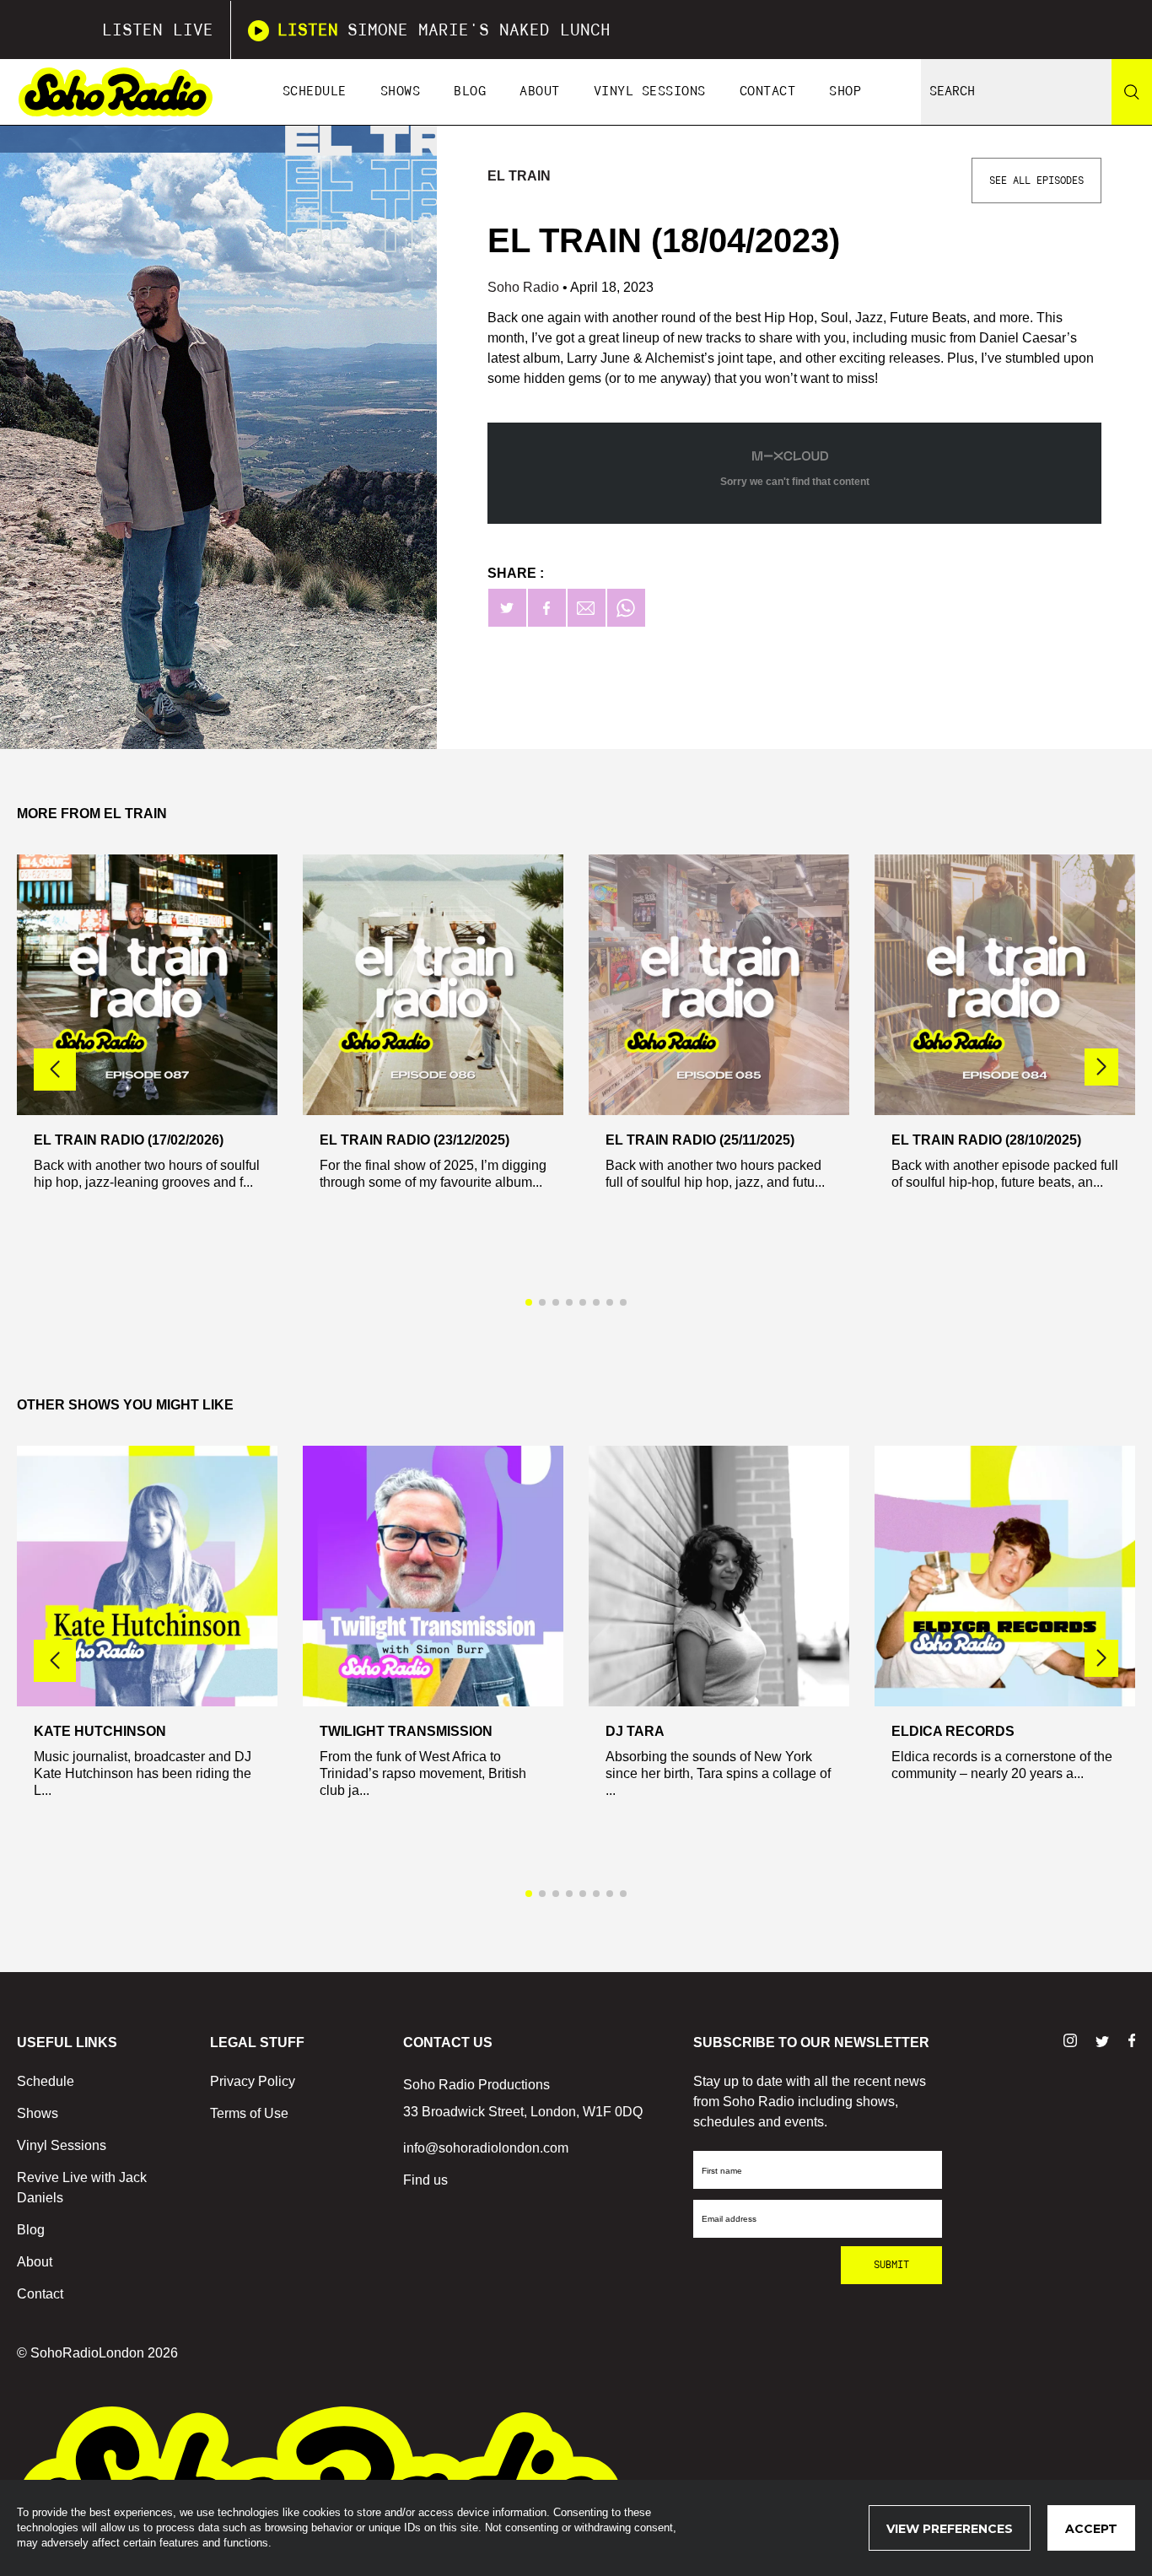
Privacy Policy (253, 2081)
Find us (425, 2180)
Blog (470, 92)
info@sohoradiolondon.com (486, 2148)
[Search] (1132, 92)
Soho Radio (525, 287)
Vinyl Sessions (650, 92)
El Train (519, 176)
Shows (401, 92)
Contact (768, 92)
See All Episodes (1036, 181)
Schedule (315, 92)
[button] (1101, 1067)
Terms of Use (249, 2113)
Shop (845, 92)
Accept (1091, 2529)
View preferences (950, 2529)
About (540, 92)
